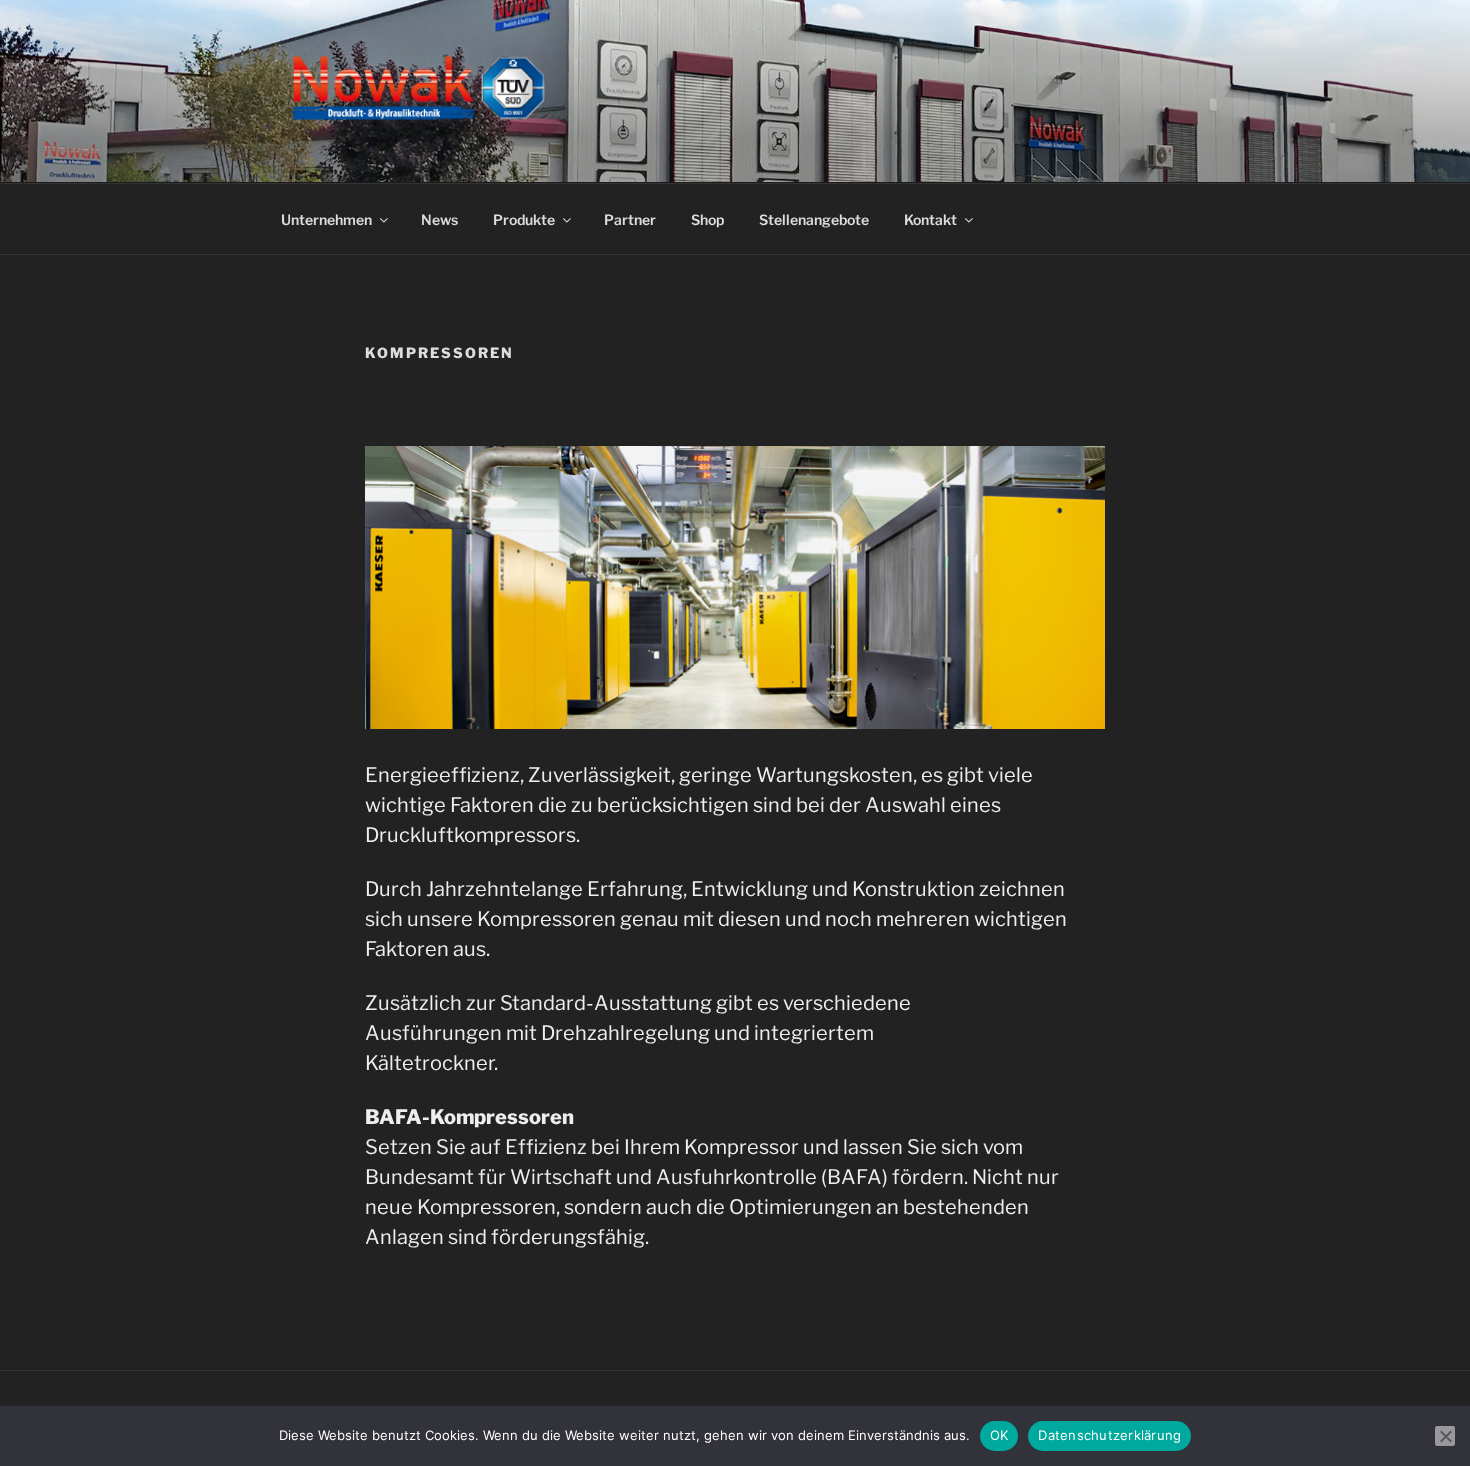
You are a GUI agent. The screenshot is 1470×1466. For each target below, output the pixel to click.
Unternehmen (326, 219)
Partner (630, 219)
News (439, 219)
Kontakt (930, 219)
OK (999, 1435)
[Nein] (1445, 1436)
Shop (707, 219)
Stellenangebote (814, 219)
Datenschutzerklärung (1109, 1435)
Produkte (524, 219)
